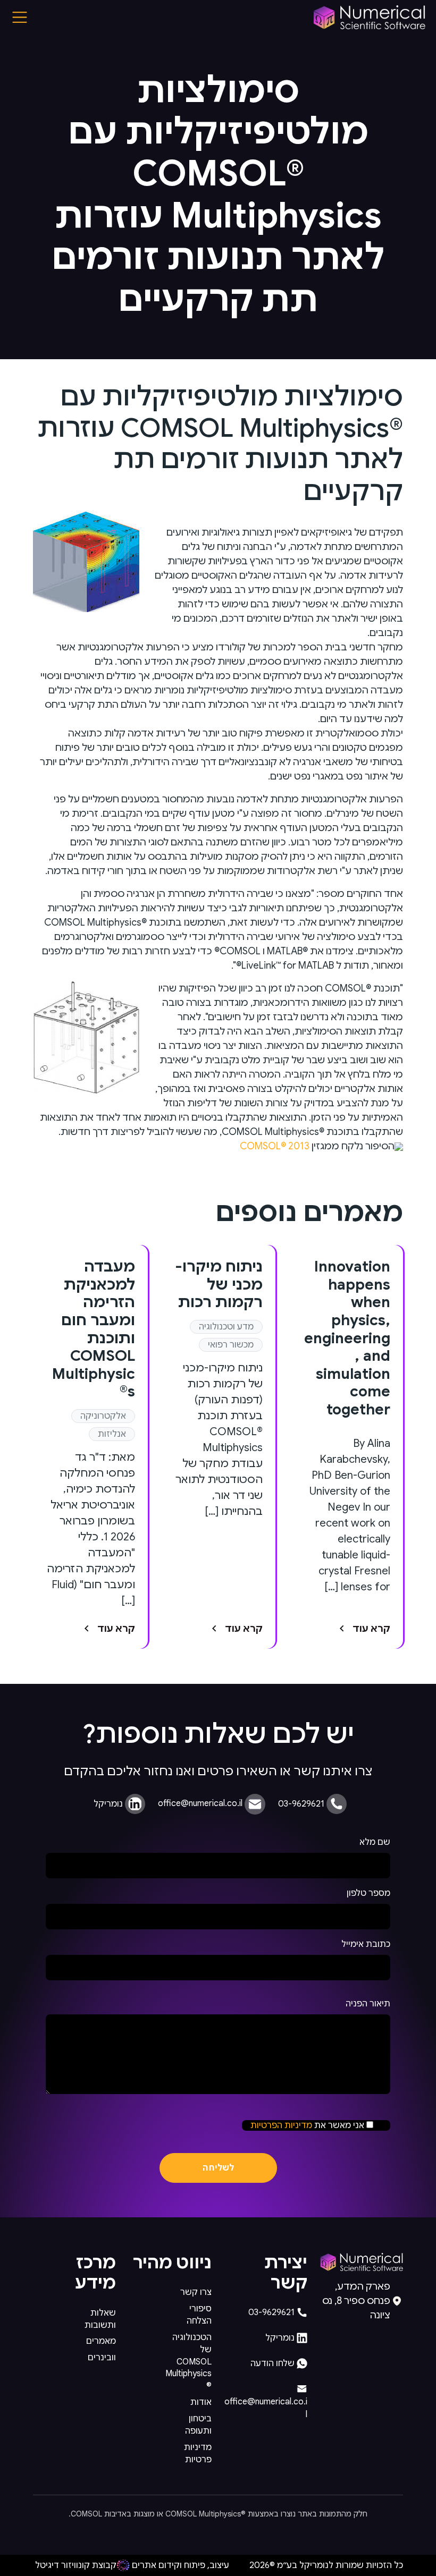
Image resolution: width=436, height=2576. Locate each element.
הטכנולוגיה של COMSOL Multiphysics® (188, 2362)
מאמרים (101, 2341)
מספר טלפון (368, 1893)
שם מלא (375, 1842)
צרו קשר (196, 2292)
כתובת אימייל (366, 1944)
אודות (201, 2402)
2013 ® (275, 1146)
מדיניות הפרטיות (281, 2125)
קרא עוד (371, 1629)
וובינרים (102, 2358)
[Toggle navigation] (20, 17)
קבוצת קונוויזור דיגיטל (76, 2565)
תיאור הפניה (368, 2004)
